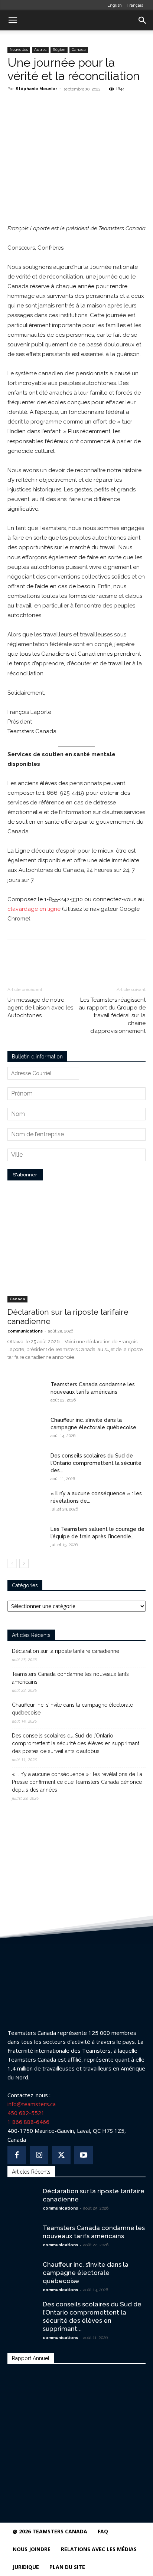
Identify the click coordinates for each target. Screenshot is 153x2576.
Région (59, 50)
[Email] (72, 106)
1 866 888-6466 (28, 2122)
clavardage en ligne (34, 909)
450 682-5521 (26, 2113)
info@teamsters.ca (32, 2104)
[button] (13, 20)
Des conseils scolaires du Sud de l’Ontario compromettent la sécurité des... (96, 1463)
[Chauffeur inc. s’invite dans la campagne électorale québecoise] (26, 1429)
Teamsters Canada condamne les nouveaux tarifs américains (70, 1678)
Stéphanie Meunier (36, 89)
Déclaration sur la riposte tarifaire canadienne (66, 1651)
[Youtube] (84, 2155)
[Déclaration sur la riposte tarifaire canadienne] (76, 1252)
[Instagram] (39, 2155)
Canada (79, 50)
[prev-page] (12, 1563)
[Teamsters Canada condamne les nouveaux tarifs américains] (26, 1394)
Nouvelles (19, 50)
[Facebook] (38, 106)
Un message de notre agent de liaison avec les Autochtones (40, 1008)
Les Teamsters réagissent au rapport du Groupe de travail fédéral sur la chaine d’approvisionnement (112, 1015)
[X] (55, 106)
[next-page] (24, 1563)
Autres (40, 50)
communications (25, 1331)
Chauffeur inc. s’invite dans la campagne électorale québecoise (72, 1709)
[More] (90, 106)
